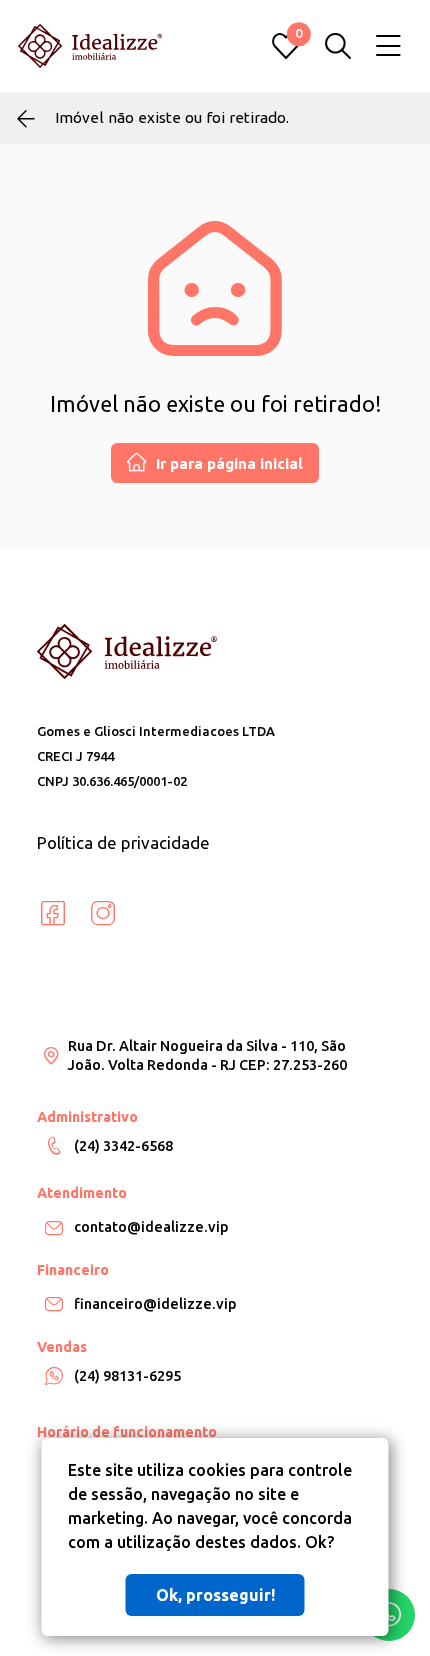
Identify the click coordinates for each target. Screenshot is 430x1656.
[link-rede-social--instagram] (103, 914)
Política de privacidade (123, 842)
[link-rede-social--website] (153, 914)
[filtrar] (338, 46)
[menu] (388, 46)
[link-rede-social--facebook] (53, 914)
